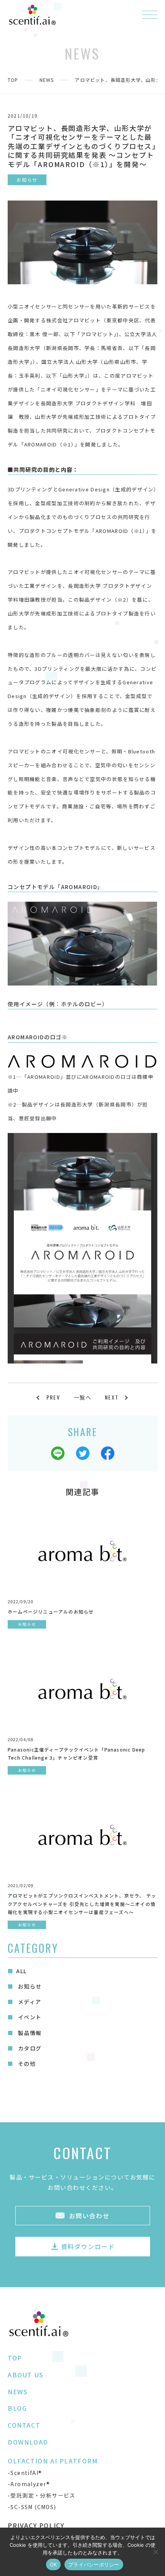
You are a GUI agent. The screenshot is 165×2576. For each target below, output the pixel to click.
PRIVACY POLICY (36, 2525)
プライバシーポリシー (94, 2564)
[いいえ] (155, 2552)
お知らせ (29, 1986)
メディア (29, 2002)
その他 (26, 2063)
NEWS (47, 80)
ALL (21, 1971)
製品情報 (29, 2033)
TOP (13, 80)
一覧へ (82, 1397)
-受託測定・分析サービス (42, 2495)
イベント (29, 2017)
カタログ (29, 2048)
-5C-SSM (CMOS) (32, 2507)
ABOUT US (26, 2375)
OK (54, 2564)
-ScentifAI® (25, 2473)
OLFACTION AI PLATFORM (53, 2461)
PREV (53, 1397)
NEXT (112, 1397)
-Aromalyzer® (29, 2484)
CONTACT (24, 2425)
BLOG (17, 2408)
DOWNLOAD (28, 2442)
